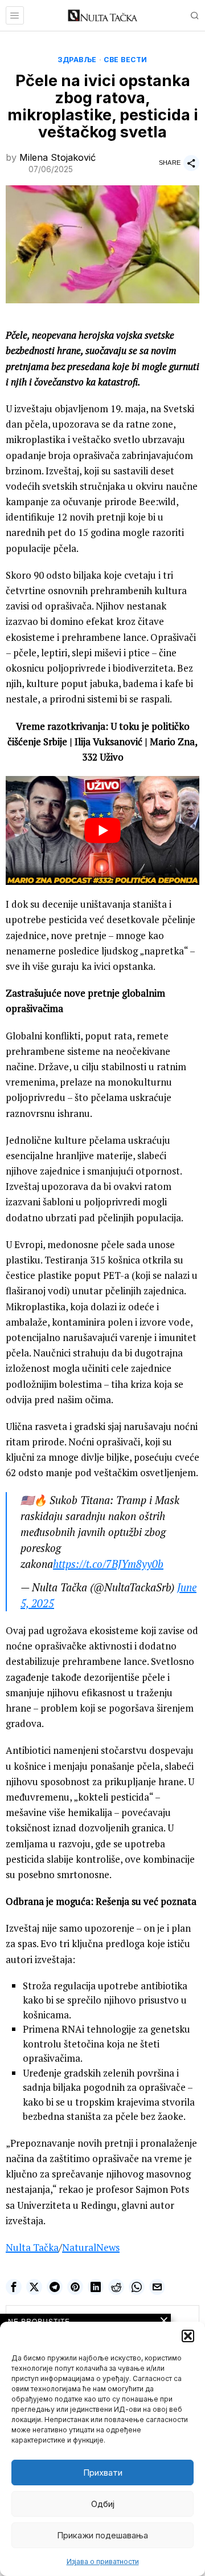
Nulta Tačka (32, 2247)
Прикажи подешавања (102, 2535)
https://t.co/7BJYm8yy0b (108, 1564)
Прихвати (103, 2473)
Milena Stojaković (58, 157)
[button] (188, 2336)
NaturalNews (91, 2247)
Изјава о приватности (103, 2561)
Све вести (126, 60)
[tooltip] (14, 2287)
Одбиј (103, 2504)
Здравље (77, 60)
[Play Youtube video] (102, 830)
